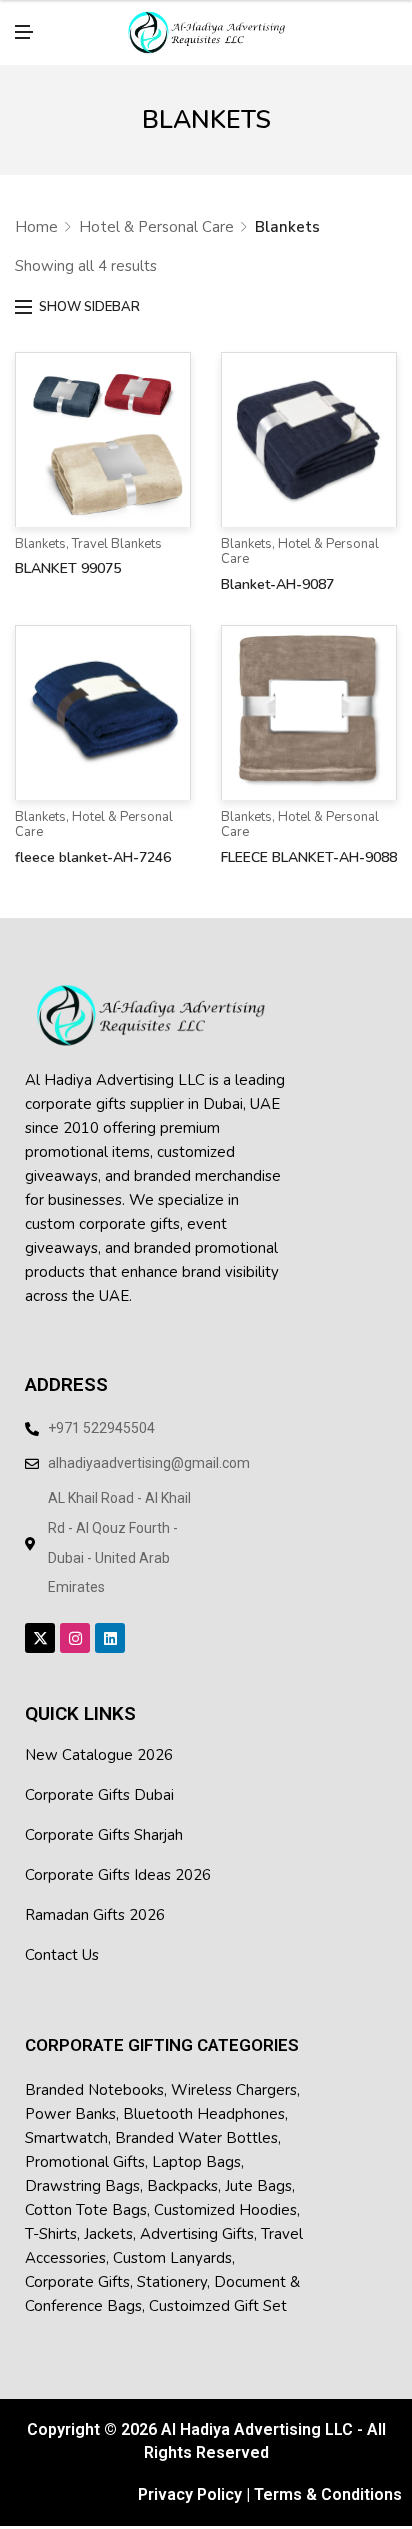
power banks (70, 2098)
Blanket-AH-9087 (277, 568)
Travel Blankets (117, 528)
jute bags (258, 2170)
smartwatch (66, 2122)
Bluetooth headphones (204, 2098)
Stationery (172, 2266)
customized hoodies (225, 2194)
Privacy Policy (190, 2478)
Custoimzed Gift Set (218, 2290)
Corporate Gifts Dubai (99, 1779)
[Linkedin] (110, 1622)
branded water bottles (196, 2122)
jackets (108, 2218)
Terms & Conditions (328, 2478)
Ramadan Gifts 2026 (95, 1899)
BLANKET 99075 (68, 552)
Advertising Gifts (197, 2218)
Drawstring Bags (82, 2170)
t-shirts (51, 2218)
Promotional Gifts (85, 2146)
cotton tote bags (86, 2194)
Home (36, 211)
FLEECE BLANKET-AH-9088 (309, 841)
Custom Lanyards (172, 2242)
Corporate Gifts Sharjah (104, 1819)
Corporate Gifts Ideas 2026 (118, 1859)
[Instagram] (75, 1622)
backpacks (182, 2170)
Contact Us (62, 1939)
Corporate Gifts (77, 2266)
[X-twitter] (40, 1622)
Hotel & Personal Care (156, 211)
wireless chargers (234, 2074)
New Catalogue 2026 (99, 1739)
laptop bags (196, 2146)
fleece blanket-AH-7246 (93, 841)
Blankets (40, 528)
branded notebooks (94, 2074)
